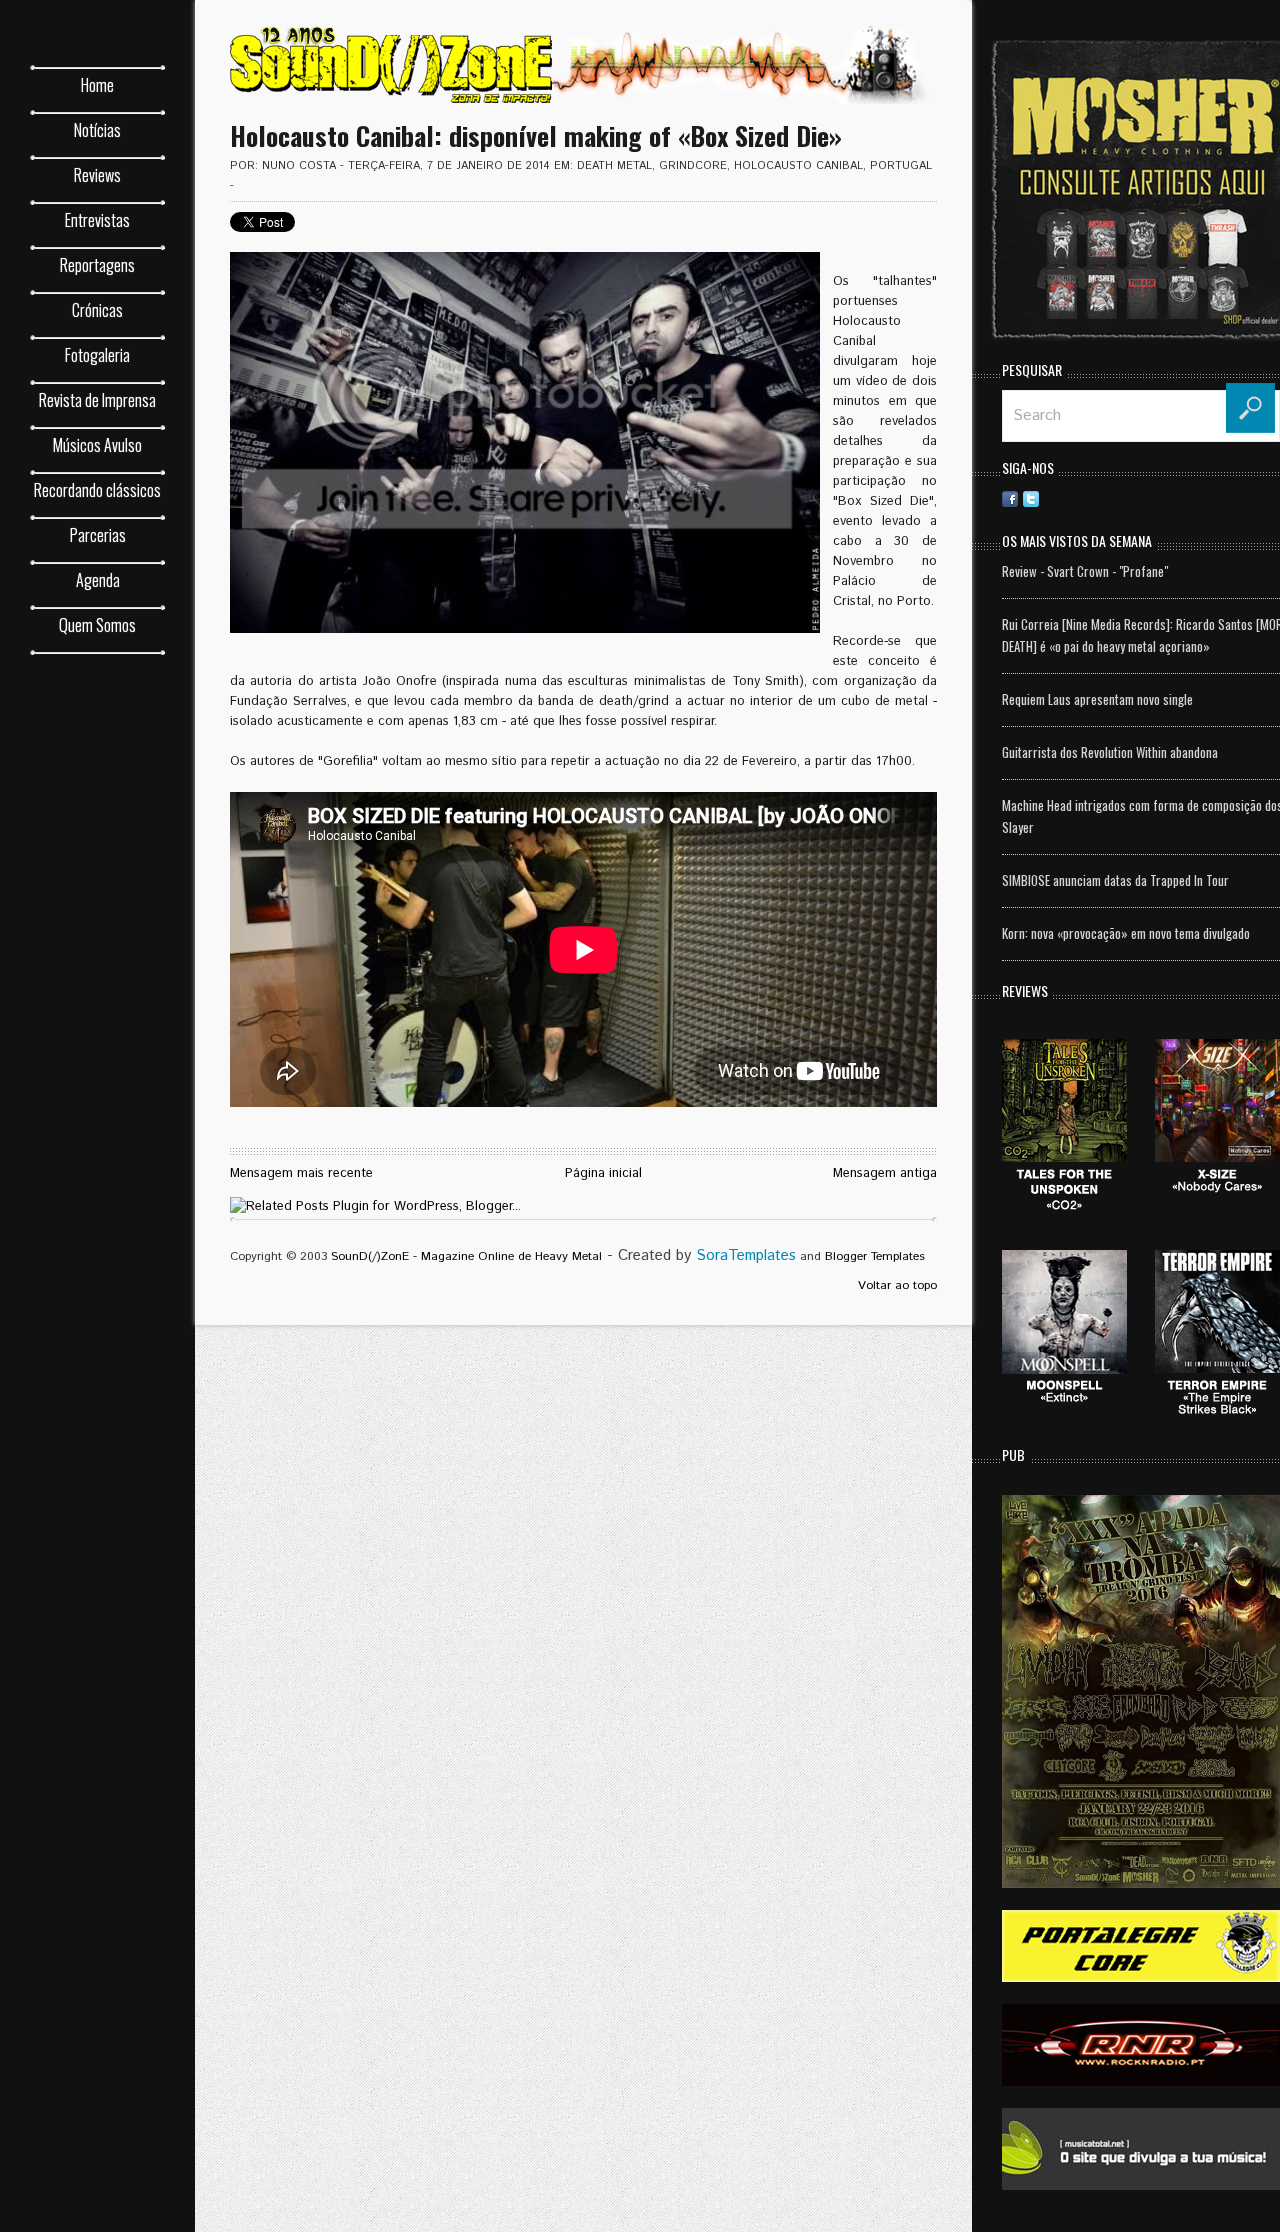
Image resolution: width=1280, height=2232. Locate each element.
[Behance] (1115, 498)
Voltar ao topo (897, 1285)
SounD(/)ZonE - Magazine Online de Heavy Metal (466, 1256)
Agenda (98, 580)
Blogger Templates (875, 1256)
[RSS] (1052, 498)
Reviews (97, 175)
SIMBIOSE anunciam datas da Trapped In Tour (1115, 880)
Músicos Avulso (97, 445)
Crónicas (97, 310)
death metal (614, 166)
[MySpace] (1199, 498)
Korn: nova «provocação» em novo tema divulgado (1126, 933)
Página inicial (603, 1173)
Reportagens (97, 265)
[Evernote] (1157, 498)
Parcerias (98, 535)
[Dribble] (1073, 498)
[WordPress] (1220, 498)
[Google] (1262, 498)
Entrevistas (97, 220)
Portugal (901, 166)
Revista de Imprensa (97, 400)
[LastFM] (1178, 498)
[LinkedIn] (1094, 498)
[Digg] (1136, 498)
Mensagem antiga (885, 1173)
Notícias (97, 130)
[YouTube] (1241, 498)
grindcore (693, 166)
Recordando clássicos (97, 490)
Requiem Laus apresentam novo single (1097, 699)
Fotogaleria (97, 355)
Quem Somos (97, 625)
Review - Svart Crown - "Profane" (1085, 571)
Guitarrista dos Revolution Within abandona (1110, 752)
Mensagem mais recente (301, 1173)
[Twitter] (1031, 498)
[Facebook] (1010, 498)
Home (97, 85)
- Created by (699, 1255)
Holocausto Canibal (798, 166)
